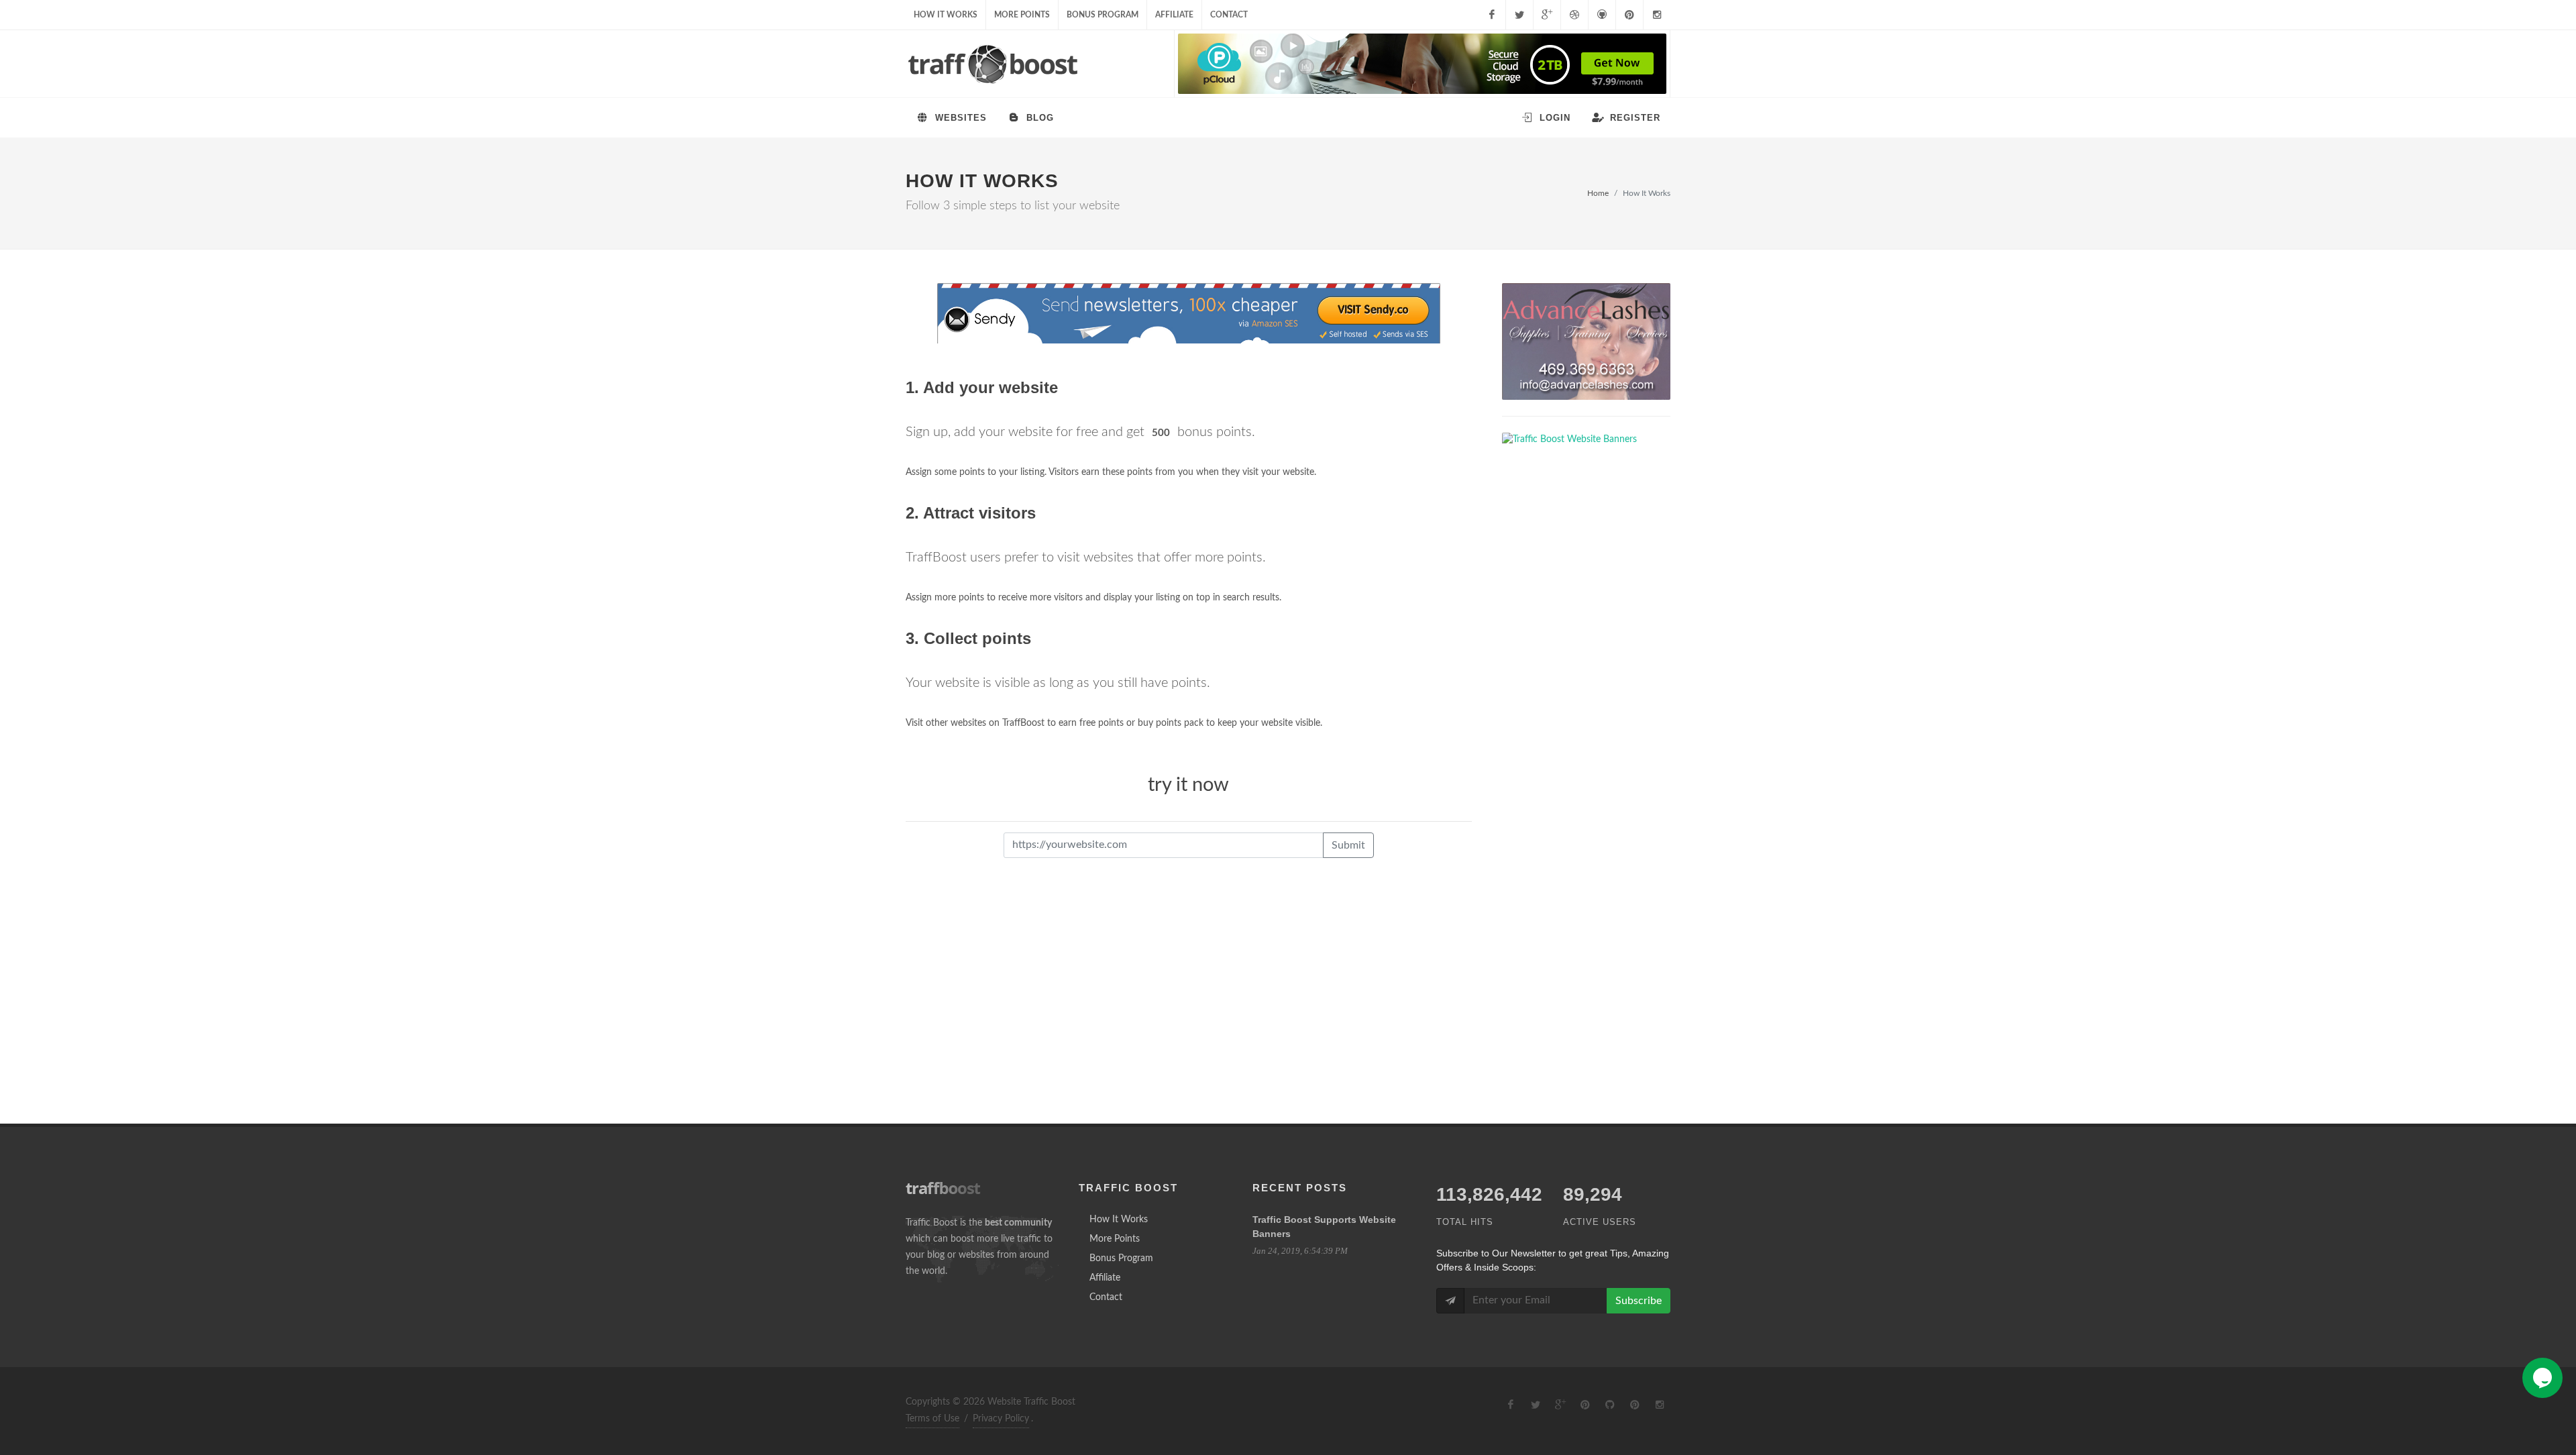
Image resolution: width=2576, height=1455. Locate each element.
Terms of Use (932, 1419)
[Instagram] (1657, 15)
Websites (959, 118)
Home (1598, 193)
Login (1553, 118)
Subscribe (1639, 1301)
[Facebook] (1492, 15)
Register (1633, 118)
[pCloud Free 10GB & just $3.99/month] (1422, 64)
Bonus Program (1103, 15)
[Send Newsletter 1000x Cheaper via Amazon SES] (1189, 314)
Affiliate (1174, 15)
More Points (1022, 15)
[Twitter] (1519, 15)
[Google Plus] (1547, 15)
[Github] (1602, 15)
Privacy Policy (1001, 1419)
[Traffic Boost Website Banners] (1586, 341)
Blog (1038, 118)
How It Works (946, 15)
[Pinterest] (1629, 15)
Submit (1348, 845)
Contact (1229, 15)
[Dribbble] (1574, 15)
